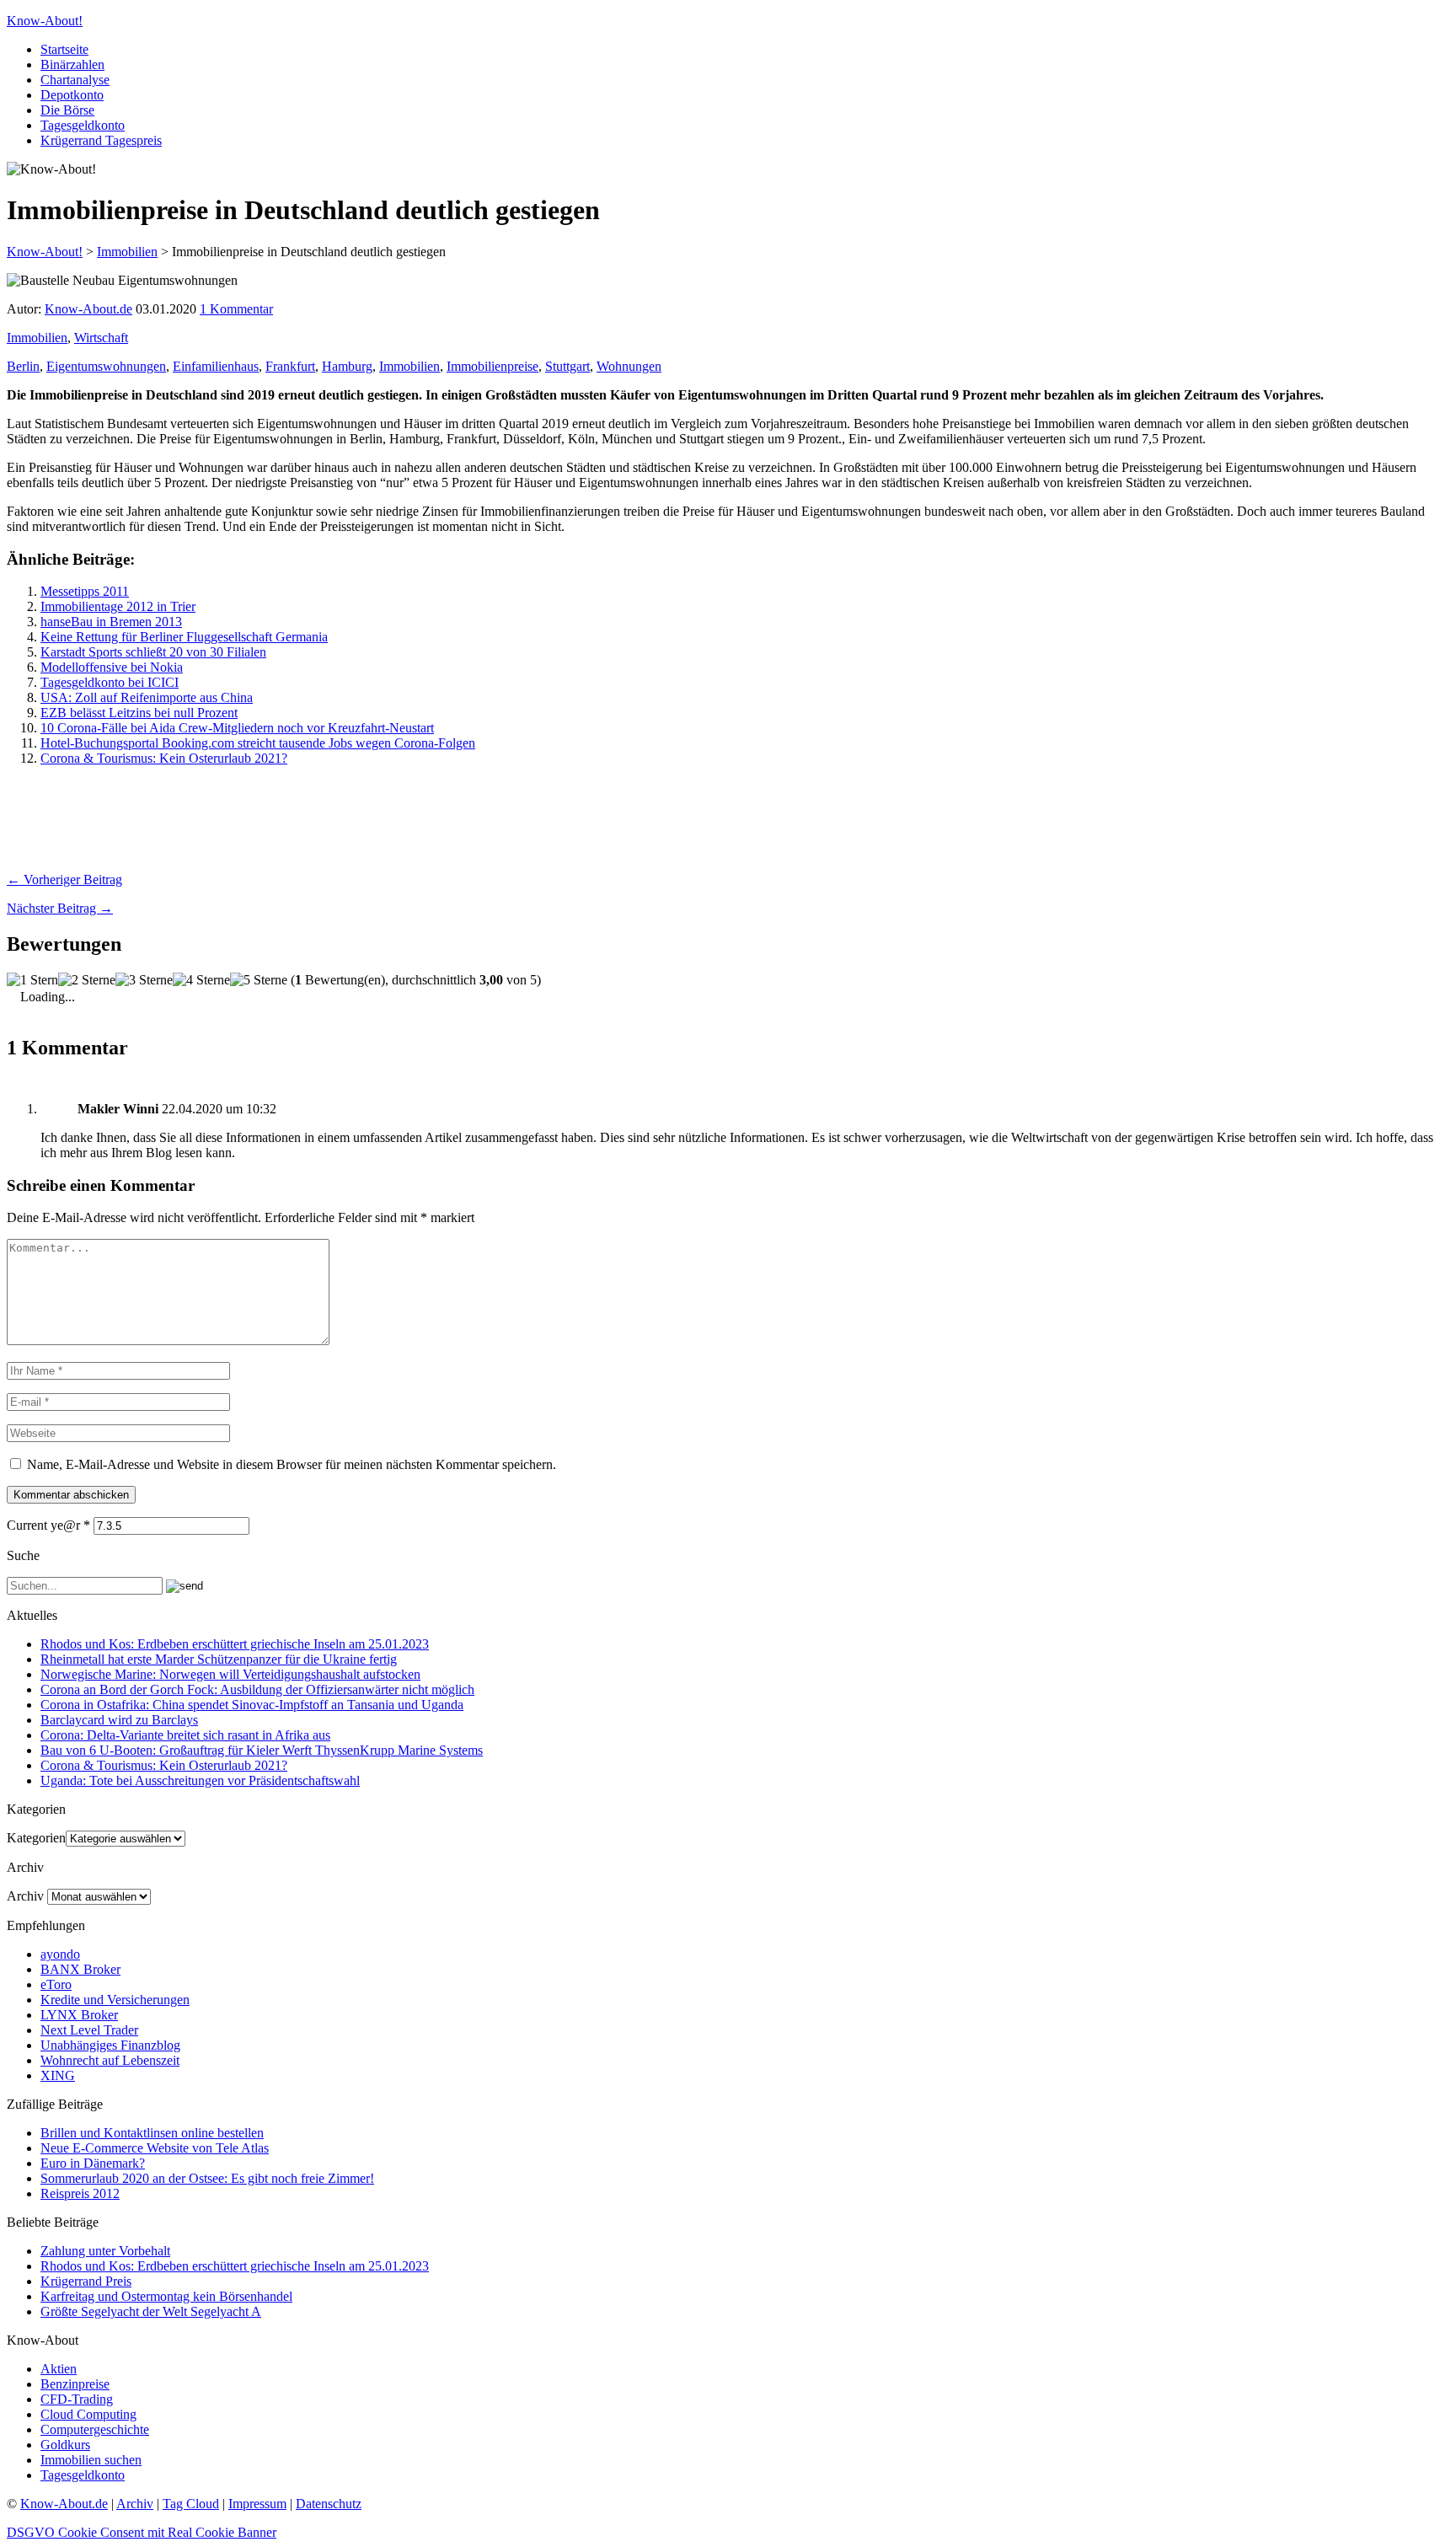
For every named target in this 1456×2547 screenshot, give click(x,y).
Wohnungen (629, 366)
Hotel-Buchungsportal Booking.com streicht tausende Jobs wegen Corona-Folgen (258, 743)
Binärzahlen (72, 64)
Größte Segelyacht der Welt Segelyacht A (151, 2311)
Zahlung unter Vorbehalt (105, 2251)
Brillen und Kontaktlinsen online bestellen (152, 2133)
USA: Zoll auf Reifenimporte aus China (147, 697)
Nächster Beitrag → (60, 908)
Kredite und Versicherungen (115, 2000)
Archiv (25, 1896)
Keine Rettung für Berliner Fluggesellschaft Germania (184, 637)
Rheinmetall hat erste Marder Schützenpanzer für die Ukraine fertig (219, 1659)
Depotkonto (72, 95)
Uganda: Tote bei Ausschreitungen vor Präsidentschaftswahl (200, 1780)
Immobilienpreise (492, 366)
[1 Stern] (32, 980)
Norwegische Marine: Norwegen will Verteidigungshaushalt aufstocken (230, 1674)
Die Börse (67, 110)
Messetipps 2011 (85, 591)
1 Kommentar (236, 309)
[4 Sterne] (201, 980)
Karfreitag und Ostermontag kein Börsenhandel (166, 2296)
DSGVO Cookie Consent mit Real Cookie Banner (142, 2532)
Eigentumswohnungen (106, 366)
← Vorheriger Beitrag (64, 879)
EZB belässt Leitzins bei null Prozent (139, 713)
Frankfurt (290, 366)
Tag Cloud (191, 2504)
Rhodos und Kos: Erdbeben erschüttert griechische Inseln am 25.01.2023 (235, 1644)
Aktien (59, 2369)
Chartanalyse (75, 80)
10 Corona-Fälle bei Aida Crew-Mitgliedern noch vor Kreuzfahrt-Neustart (237, 728)
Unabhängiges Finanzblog (110, 2045)
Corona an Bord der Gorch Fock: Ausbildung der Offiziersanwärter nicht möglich (257, 1689)
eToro (56, 1984)
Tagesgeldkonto (83, 125)
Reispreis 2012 (80, 2193)
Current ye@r (48, 1525)
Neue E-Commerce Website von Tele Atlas (155, 2148)
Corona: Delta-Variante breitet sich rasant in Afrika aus (185, 1735)
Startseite (64, 49)
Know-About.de (88, 309)
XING (58, 2075)
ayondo (60, 1954)
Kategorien (36, 1838)
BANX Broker (80, 1969)
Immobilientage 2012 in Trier (118, 606)
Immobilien (37, 338)
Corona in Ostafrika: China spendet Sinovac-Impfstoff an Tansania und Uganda (252, 1705)
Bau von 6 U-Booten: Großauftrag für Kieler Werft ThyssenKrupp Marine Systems (262, 1750)
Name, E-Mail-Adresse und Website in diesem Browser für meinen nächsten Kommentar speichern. (292, 1464)
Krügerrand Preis (86, 2281)
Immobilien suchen (91, 2460)
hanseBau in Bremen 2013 (111, 622)
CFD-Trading (77, 2399)
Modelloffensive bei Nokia (112, 667)
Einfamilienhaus (216, 366)
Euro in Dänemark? (93, 2163)
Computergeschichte (95, 2429)
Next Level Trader (89, 2030)
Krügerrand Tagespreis (101, 140)
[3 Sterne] (144, 980)
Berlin (23, 366)
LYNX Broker (79, 2015)
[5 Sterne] (259, 980)
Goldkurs (65, 2445)
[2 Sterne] (87, 980)
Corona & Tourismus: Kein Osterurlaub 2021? (164, 758)
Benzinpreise (75, 2384)
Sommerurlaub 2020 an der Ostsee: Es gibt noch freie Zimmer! (207, 2178)
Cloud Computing (88, 2414)
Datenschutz (329, 2504)
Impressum (257, 2504)
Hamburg (347, 366)
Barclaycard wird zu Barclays (119, 1720)
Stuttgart (567, 366)
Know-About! (45, 21)
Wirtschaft (101, 338)
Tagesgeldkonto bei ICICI (110, 682)
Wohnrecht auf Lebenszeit (110, 2060)
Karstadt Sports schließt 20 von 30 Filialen (153, 652)
